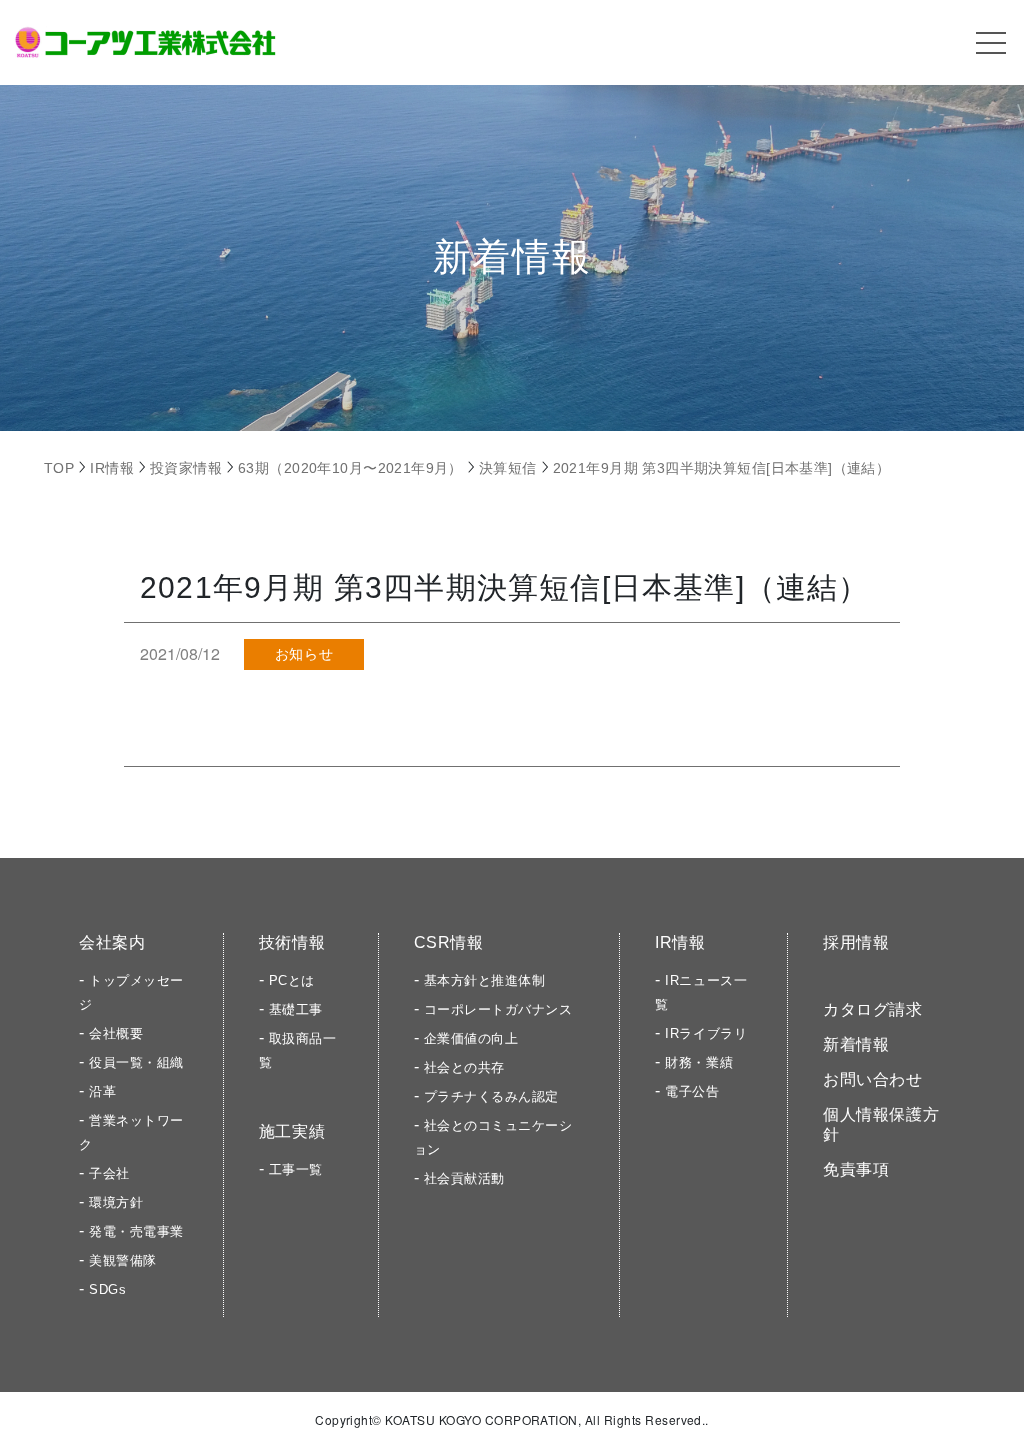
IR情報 (680, 942)
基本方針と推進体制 (485, 980)
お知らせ (304, 654)
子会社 (109, 1173)
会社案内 (112, 942)
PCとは (292, 980)
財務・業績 (699, 1062)
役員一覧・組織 (136, 1062)
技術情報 (292, 942)
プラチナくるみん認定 (491, 1096)
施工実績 (292, 1131)
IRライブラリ (706, 1033)
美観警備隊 (123, 1260)
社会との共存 (464, 1067)
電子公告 (692, 1091)
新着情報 (856, 1044)
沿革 (102, 1091)
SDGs (107, 1289)
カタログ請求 (873, 1009)
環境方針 (116, 1202)
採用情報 (856, 942)
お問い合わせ (873, 1079)
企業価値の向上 (471, 1038)
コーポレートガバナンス (498, 1009)
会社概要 (116, 1033)
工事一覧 (296, 1169)
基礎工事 (296, 1009)
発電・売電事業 (136, 1231)
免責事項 (856, 1169)
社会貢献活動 (464, 1178)
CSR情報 (449, 942)
